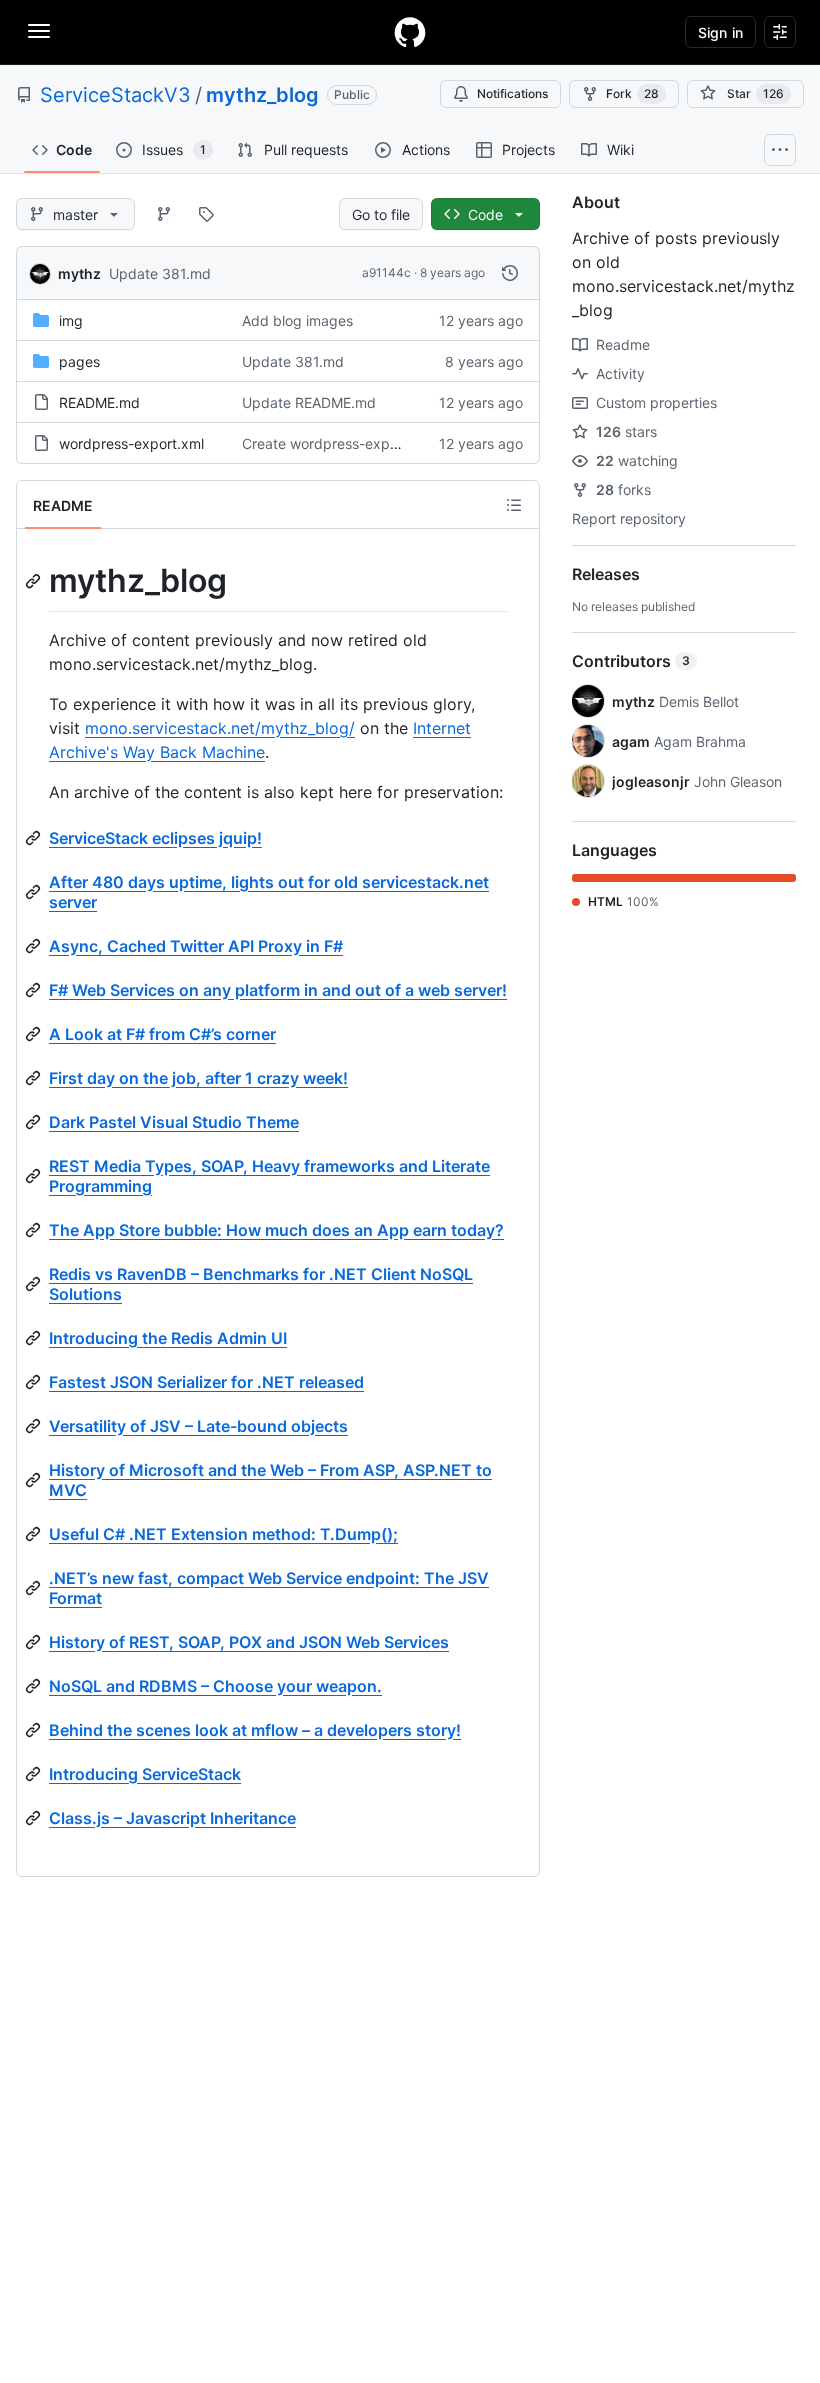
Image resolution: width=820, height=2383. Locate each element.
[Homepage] (410, 32)
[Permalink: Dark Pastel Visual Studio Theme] (35, 1122)
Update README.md (309, 402)
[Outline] (514, 505)
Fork (632, 93)
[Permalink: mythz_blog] (35, 581)
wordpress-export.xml (131, 443)
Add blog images (297, 320)
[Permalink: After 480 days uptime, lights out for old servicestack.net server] (35, 892)
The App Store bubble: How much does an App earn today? (276, 1230)
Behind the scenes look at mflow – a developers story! (255, 1730)
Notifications (512, 93)
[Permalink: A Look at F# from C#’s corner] (35, 1034)
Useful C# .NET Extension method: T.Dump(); (223, 1534)
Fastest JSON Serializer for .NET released (206, 1382)
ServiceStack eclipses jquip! (155, 838)
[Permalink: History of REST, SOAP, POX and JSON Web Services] (35, 1642)
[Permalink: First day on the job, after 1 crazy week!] (35, 1078)
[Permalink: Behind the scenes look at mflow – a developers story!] (35, 1730)
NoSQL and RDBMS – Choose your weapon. (215, 1686)
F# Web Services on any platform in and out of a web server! (278, 990)
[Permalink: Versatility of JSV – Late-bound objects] (35, 1426)
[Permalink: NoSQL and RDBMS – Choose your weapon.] (35, 1686)
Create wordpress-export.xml (338, 443)
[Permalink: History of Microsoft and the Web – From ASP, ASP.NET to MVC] (35, 1480)
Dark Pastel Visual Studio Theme (174, 1122)
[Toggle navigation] (39, 31)
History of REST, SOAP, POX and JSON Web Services (249, 1642)
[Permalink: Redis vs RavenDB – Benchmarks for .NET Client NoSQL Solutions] (35, 1284)
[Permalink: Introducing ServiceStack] (35, 1774)
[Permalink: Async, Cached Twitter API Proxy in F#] (35, 946)
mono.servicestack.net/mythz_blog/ (220, 728)
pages (79, 361)
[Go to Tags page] (206, 214)
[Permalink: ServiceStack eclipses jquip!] (35, 838)
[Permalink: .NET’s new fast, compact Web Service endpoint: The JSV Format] (35, 1588)
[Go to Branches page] (164, 214)
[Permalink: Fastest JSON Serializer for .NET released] (35, 1382)
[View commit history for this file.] (510, 273)
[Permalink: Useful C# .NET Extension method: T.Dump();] (35, 1534)
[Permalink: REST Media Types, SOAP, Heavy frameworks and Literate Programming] (35, 1176)
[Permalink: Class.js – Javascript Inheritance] (35, 1818)
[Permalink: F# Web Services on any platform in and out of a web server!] (35, 990)
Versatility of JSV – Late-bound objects (198, 1426)
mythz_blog (262, 95)
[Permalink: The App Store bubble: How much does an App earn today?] (35, 1230)
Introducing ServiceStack (145, 1774)
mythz (79, 273)
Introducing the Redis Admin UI (168, 1338)
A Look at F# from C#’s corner (162, 1034)
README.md (99, 402)
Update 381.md (160, 273)
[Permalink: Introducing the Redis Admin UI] (35, 1338)
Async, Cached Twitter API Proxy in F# (196, 946)
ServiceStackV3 (115, 95)
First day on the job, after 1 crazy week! (198, 1078)
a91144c (386, 272)
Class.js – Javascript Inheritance (172, 1818)
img (71, 320)
